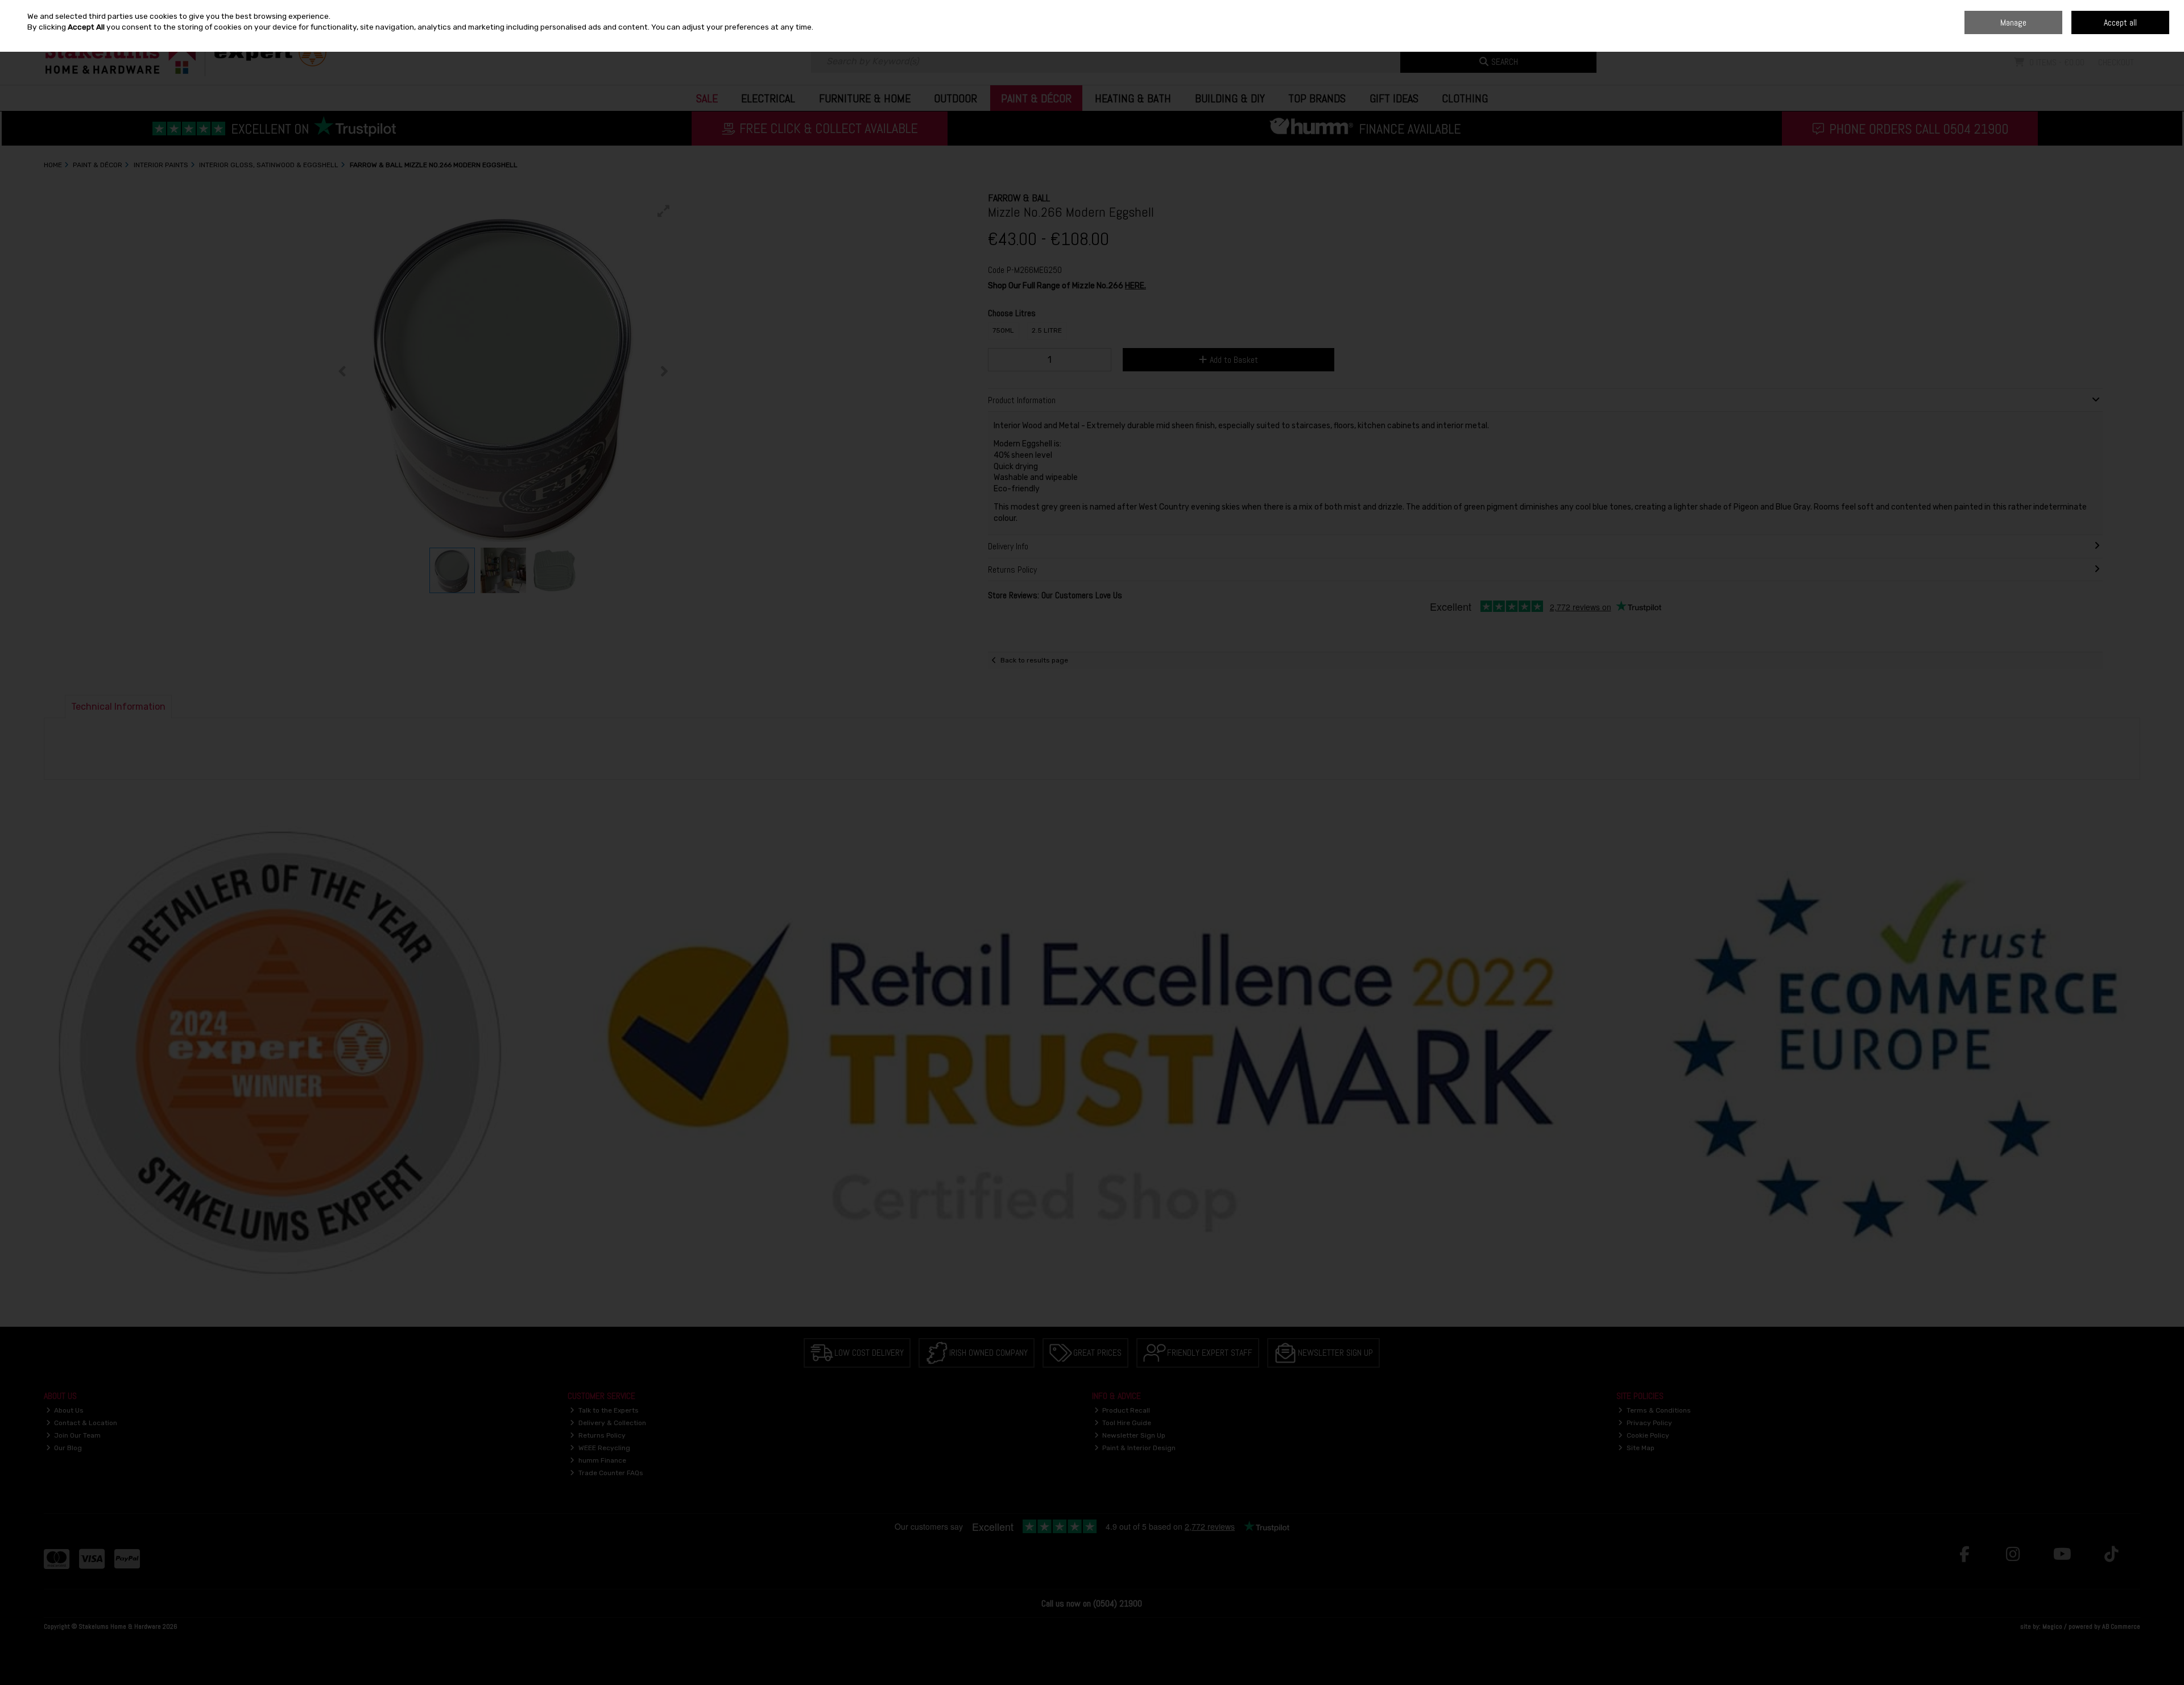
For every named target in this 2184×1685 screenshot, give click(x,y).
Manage (2013, 22)
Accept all (2120, 22)
